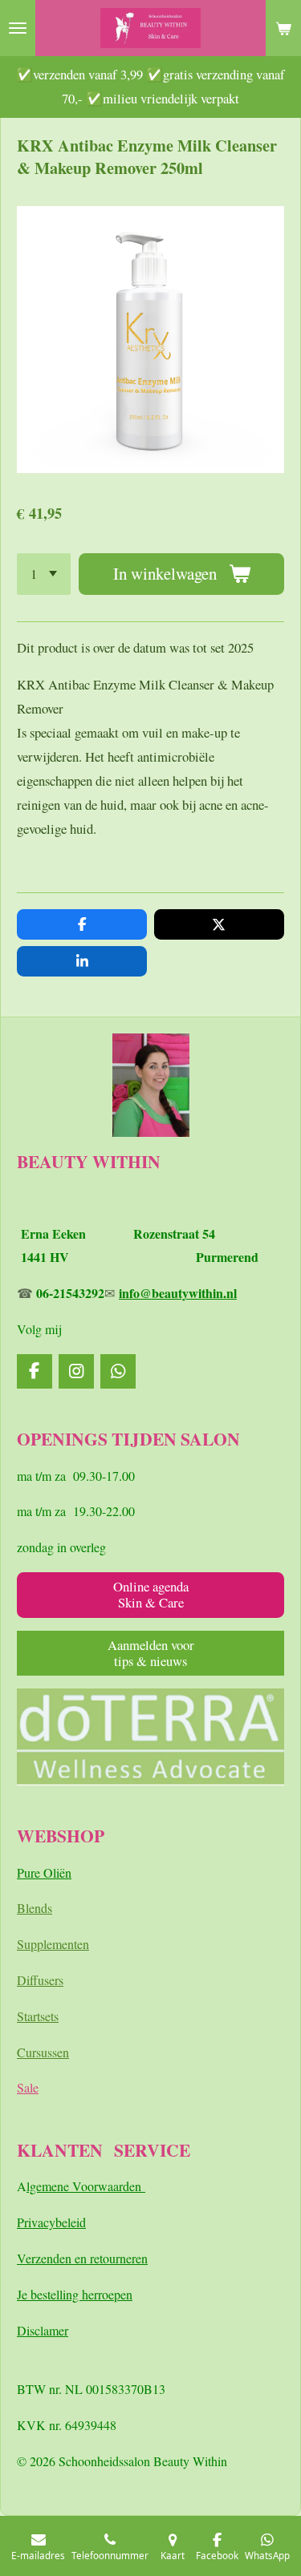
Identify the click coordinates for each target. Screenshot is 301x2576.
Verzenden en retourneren (82, 2258)
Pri (24, 2222)
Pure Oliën (44, 1872)
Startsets (38, 2016)
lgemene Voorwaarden (86, 2186)
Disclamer (43, 2330)
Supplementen (53, 1944)
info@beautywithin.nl (178, 1293)
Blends (35, 1908)
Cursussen (43, 2052)
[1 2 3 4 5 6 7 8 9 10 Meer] (44, 574)
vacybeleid (59, 2222)
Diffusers (40, 1980)
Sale (28, 2087)
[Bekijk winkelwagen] (283, 28)
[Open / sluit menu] (18, 28)
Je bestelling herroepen (75, 2294)
